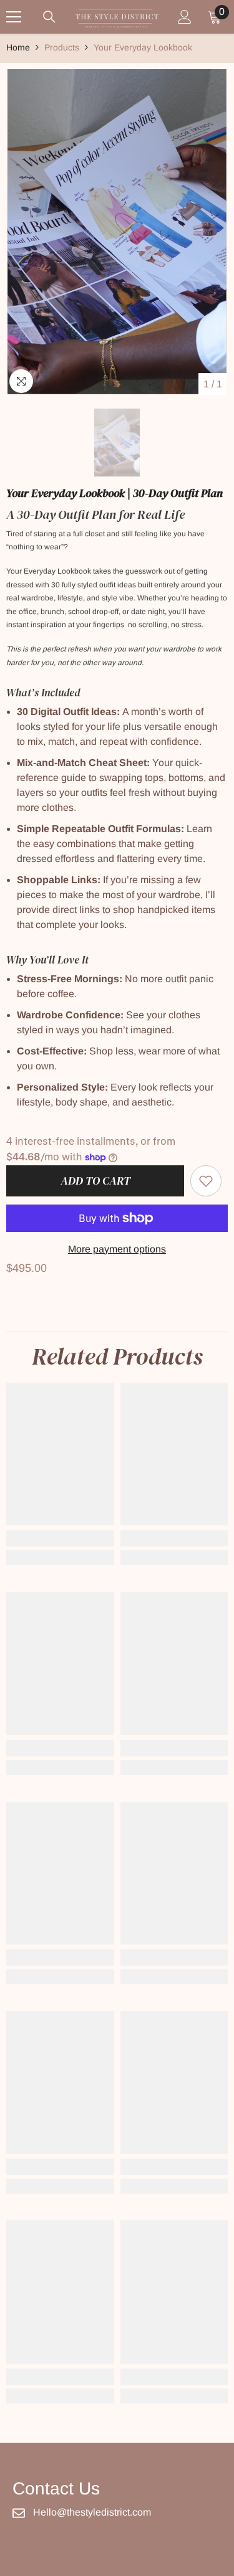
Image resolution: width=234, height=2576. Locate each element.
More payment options (117, 1249)
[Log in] (185, 17)
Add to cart (94, 1181)
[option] (117, 233)
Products (62, 47)
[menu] (14, 17)
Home (18, 47)
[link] (206, 1181)
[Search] (49, 17)
